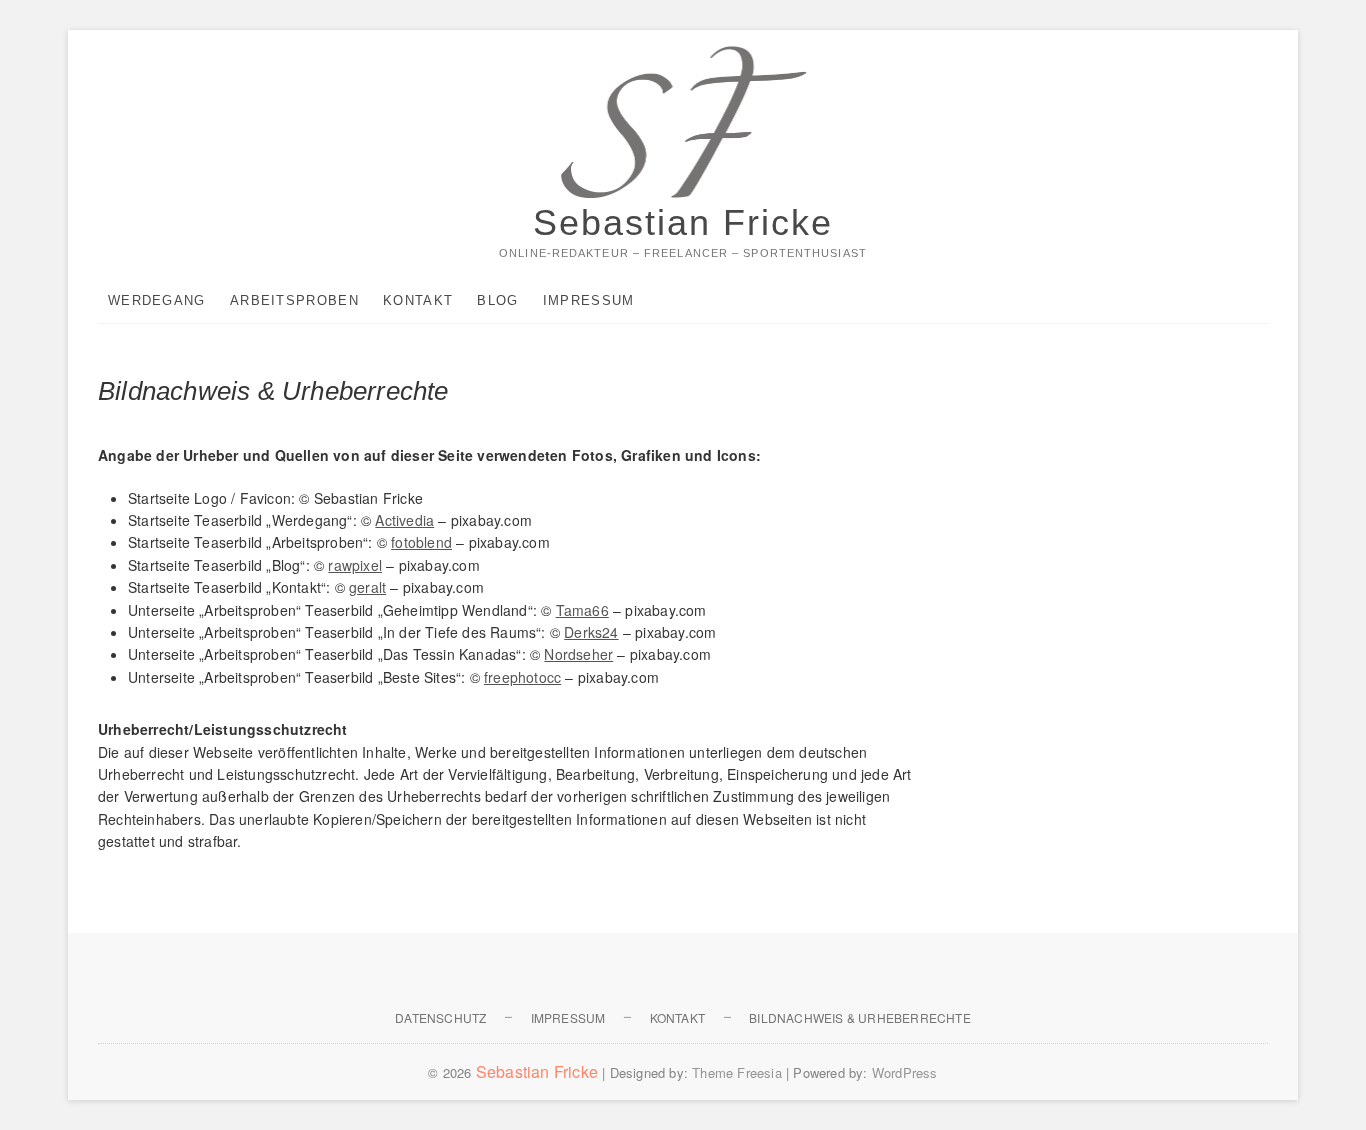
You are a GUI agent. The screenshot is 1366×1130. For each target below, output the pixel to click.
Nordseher (578, 654)
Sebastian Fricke (683, 222)
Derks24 (591, 632)
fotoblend (421, 542)
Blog (497, 300)
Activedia (404, 520)
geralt (367, 587)
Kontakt (418, 300)
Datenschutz (440, 1017)
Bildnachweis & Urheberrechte (860, 1017)
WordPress (905, 1072)
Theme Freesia (737, 1072)
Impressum (589, 300)
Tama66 (582, 610)
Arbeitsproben (294, 300)
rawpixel (355, 565)
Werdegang (157, 300)
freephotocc (522, 677)
